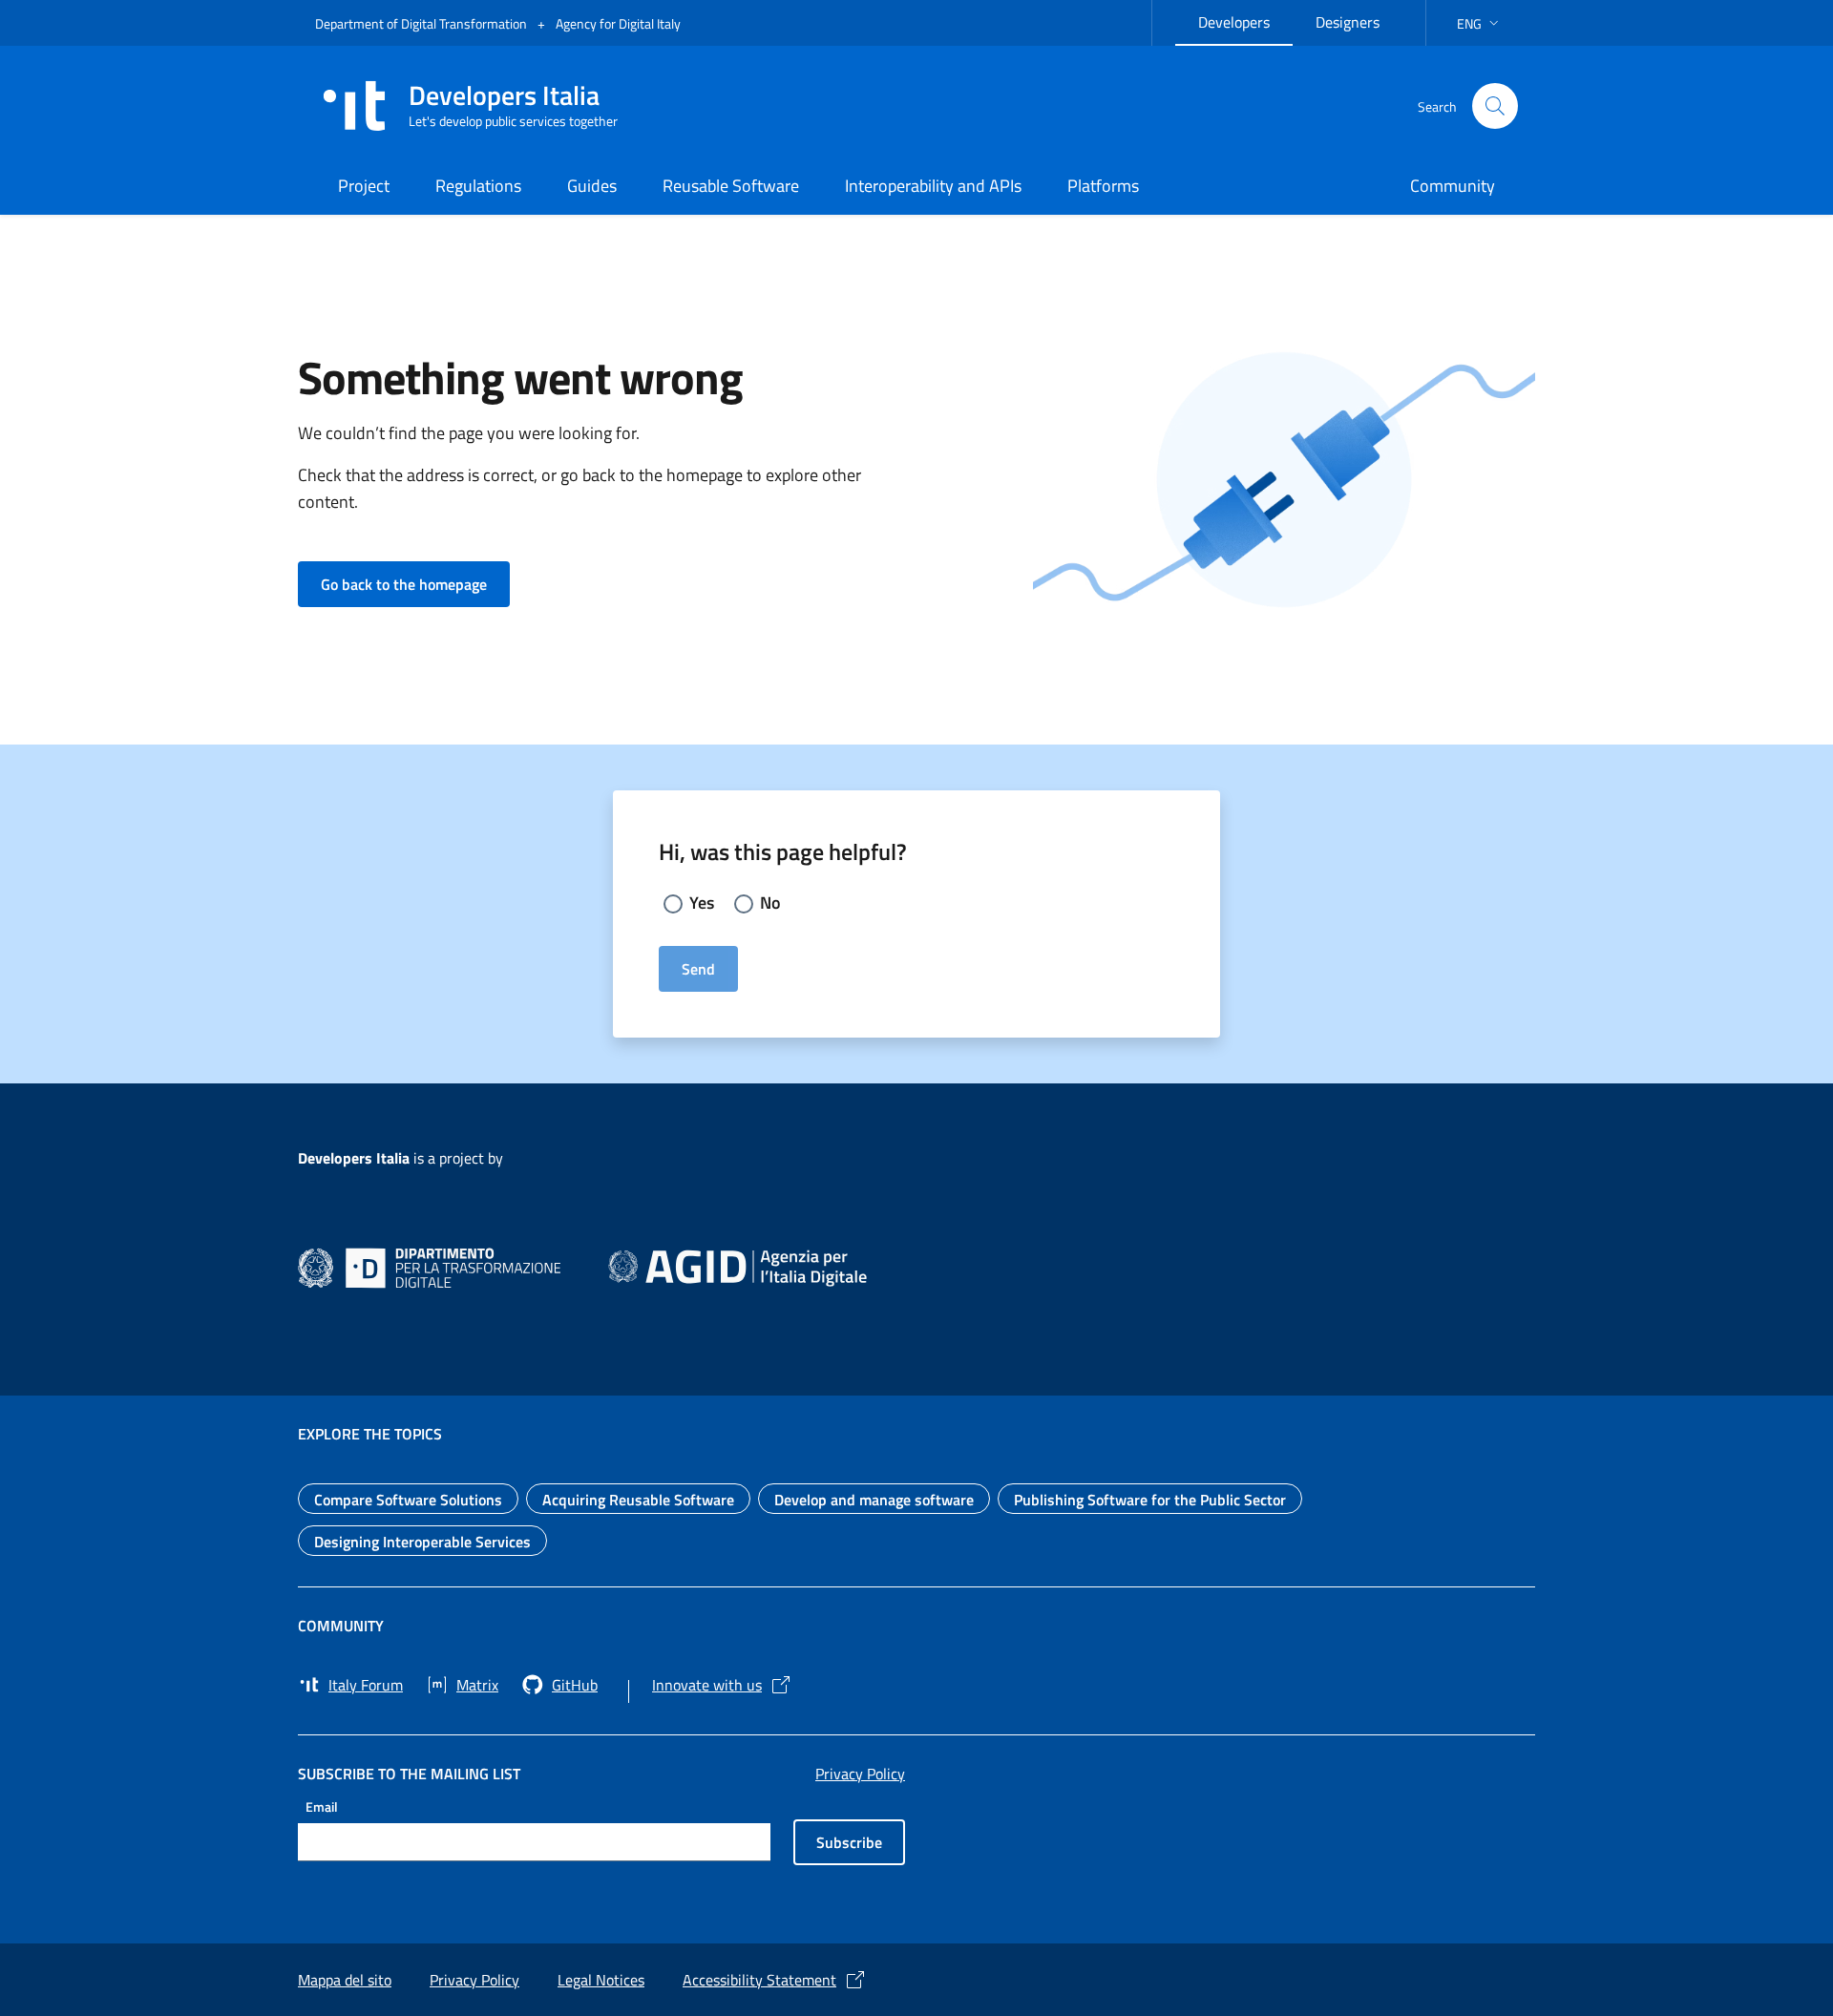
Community (1453, 186)
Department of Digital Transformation (422, 23)
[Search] (1495, 106)
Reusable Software (731, 186)
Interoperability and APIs (933, 186)
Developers (1245, 20)
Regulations (478, 186)
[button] (1480, 23)
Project (364, 186)
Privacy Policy (860, 1774)
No (770, 903)
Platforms (1103, 186)
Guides (592, 186)
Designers (1359, 20)
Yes (702, 903)
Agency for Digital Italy (618, 23)
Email (322, 1806)
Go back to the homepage (415, 584)
